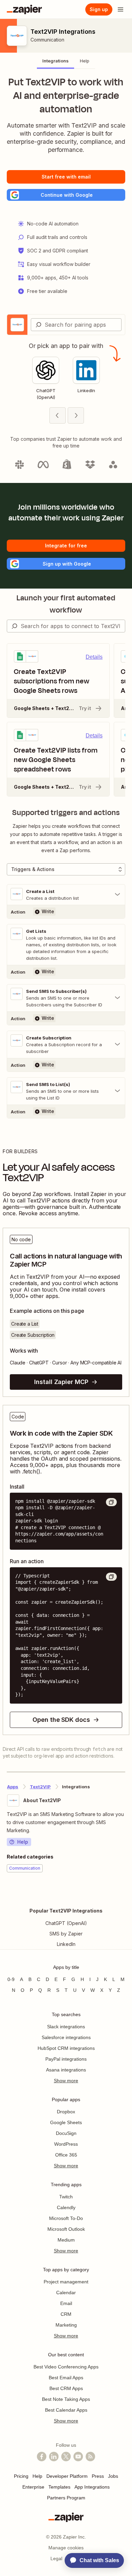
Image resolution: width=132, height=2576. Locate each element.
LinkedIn (66, 1944)
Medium (66, 2240)
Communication (47, 40)
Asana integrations (66, 2070)
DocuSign (66, 2133)
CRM (66, 2314)
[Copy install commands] (111, 1502)
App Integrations (92, 2487)
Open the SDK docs (61, 1720)
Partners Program (66, 2498)
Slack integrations (66, 2027)
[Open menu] (120, 9)
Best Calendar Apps (66, 2410)
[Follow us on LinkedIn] (54, 2457)
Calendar (66, 2293)
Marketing (66, 2325)
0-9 (11, 1979)
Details (94, 657)
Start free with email (66, 177)
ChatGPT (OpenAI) (66, 1923)
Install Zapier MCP (61, 1382)
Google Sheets (66, 2122)
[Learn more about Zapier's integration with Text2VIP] (125, 1893)
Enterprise (33, 2487)
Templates (59, 2487)
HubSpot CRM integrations (66, 2048)
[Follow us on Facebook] (42, 2457)
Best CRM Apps (66, 2388)
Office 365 (66, 2155)
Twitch (66, 2197)
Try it (85, 708)
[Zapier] (24, 9)
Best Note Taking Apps (66, 2399)
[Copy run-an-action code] (111, 1577)
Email (66, 2303)
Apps (13, 1787)
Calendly (66, 2207)
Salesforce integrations (66, 2037)
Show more (66, 2081)
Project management (66, 2282)
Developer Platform (67, 2476)
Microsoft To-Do (66, 2218)
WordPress (66, 2144)
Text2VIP (40, 1787)
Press (98, 2476)
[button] (66, 195)
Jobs (113, 2476)
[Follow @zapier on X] (66, 2457)
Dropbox (66, 2112)
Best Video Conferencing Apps (66, 2367)
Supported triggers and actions (66, 813)
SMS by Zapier (66, 1934)
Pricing (21, 2476)
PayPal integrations (66, 2059)
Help (23, 1842)
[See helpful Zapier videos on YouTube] (78, 2457)
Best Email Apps (66, 2378)
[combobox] (76, 325)
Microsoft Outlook (66, 2229)
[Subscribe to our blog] (90, 2457)
